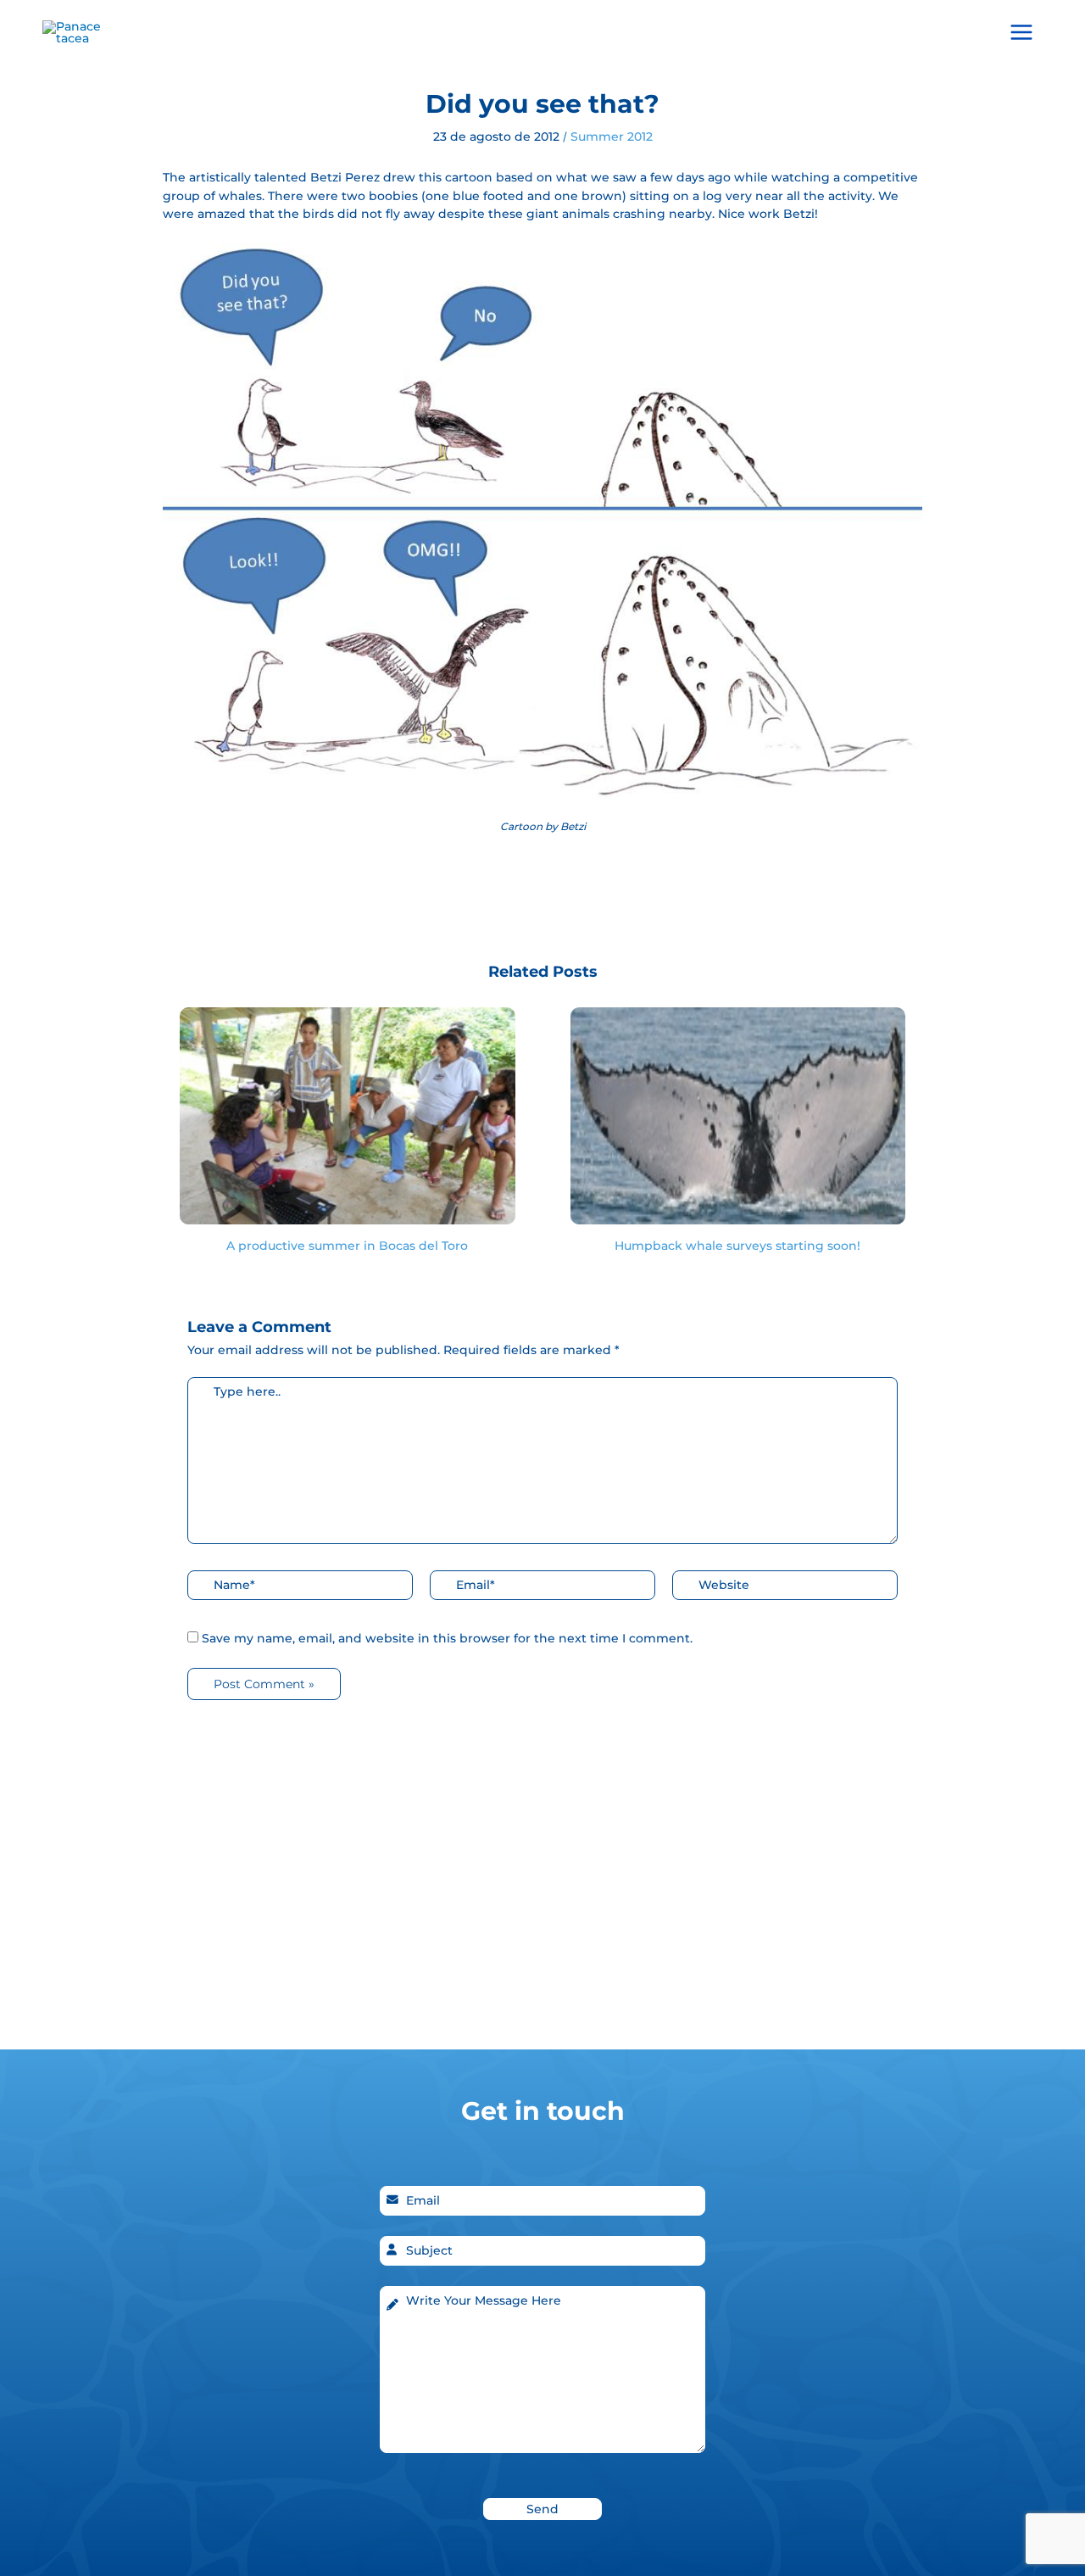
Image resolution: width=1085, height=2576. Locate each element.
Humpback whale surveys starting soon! (737, 1246)
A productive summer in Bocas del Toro (347, 1246)
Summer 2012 (612, 137)
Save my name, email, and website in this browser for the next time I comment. (447, 1638)
